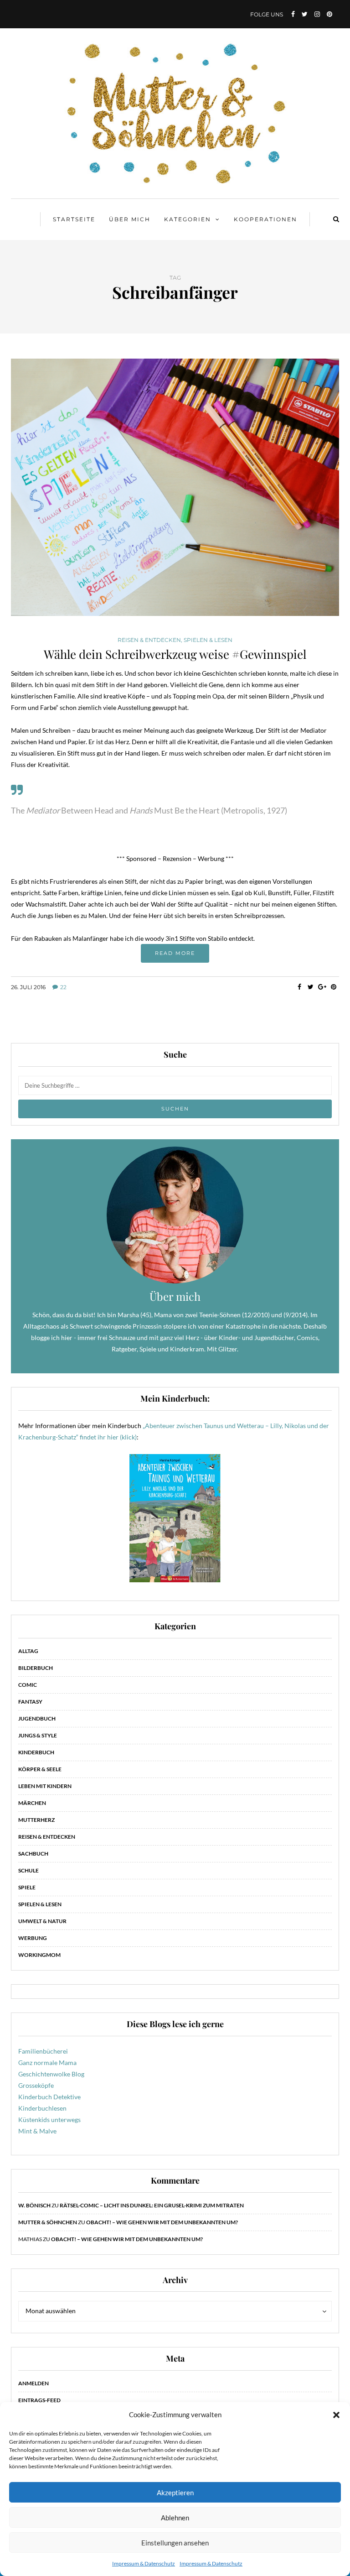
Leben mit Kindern (45, 1786)
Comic (28, 1685)
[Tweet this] (311, 987)
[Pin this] (333, 987)
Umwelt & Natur (42, 1921)
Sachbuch (33, 1854)
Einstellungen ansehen (175, 2543)
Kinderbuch (36, 1752)
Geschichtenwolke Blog (51, 2074)
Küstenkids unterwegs (49, 2120)
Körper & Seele (40, 1769)
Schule (28, 1870)
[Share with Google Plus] (322, 987)
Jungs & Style (38, 1735)
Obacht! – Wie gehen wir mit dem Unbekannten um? (162, 2222)
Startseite (74, 219)
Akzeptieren (175, 2493)
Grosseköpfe (36, 2085)
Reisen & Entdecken (149, 640)
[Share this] (299, 987)
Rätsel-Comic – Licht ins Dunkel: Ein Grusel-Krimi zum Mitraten (152, 2205)
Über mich (130, 219)
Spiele (27, 1887)
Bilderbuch (36, 1668)
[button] (336, 2415)
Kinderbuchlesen (42, 2108)
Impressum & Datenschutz (144, 2563)
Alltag (28, 1651)
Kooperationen (265, 219)
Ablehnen (175, 2518)
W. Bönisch (34, 2205)
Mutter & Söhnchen (48, 2222)
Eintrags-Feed (39, 2400)
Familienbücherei (43, 2051)
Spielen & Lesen (208, 640)
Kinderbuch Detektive (49, 2097)
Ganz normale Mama (47, 2062)
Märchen (32, 1803)
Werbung (33, 1938)
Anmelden (33, 2383)
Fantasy (30, 1702)
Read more (175, 953)
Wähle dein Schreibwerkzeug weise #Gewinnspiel (175, 654)
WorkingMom (39, 1955)
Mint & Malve (37, 2131)
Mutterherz (36, 1820)
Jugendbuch (37, 1718)
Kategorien (188, 219)
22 (63, 987)
